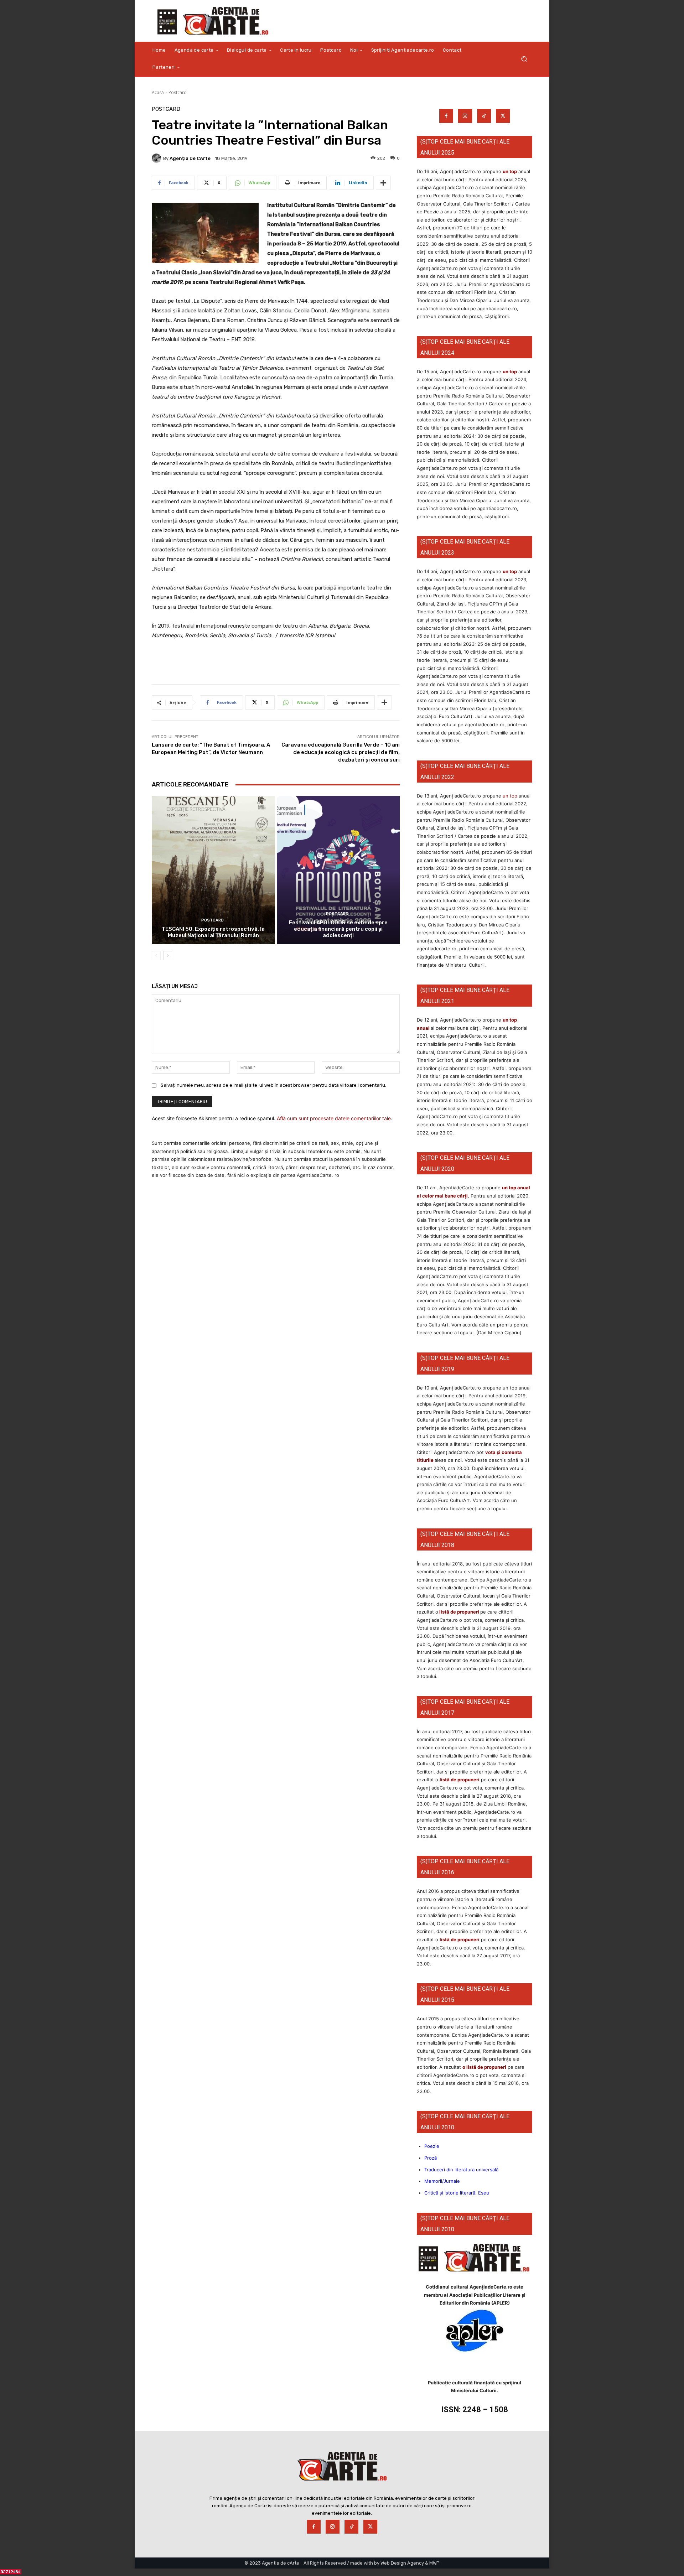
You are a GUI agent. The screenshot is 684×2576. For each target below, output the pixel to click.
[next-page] (168, 956)
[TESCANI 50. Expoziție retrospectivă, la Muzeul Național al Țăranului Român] (213, 870)
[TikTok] (484, 116)
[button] (524, 59)
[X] (503, 116)
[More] (383, 183)
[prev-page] (156, 956)
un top (510, 171)
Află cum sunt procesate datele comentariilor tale (334, 1118)
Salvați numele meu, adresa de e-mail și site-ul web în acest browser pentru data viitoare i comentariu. (273, 1085)
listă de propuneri (459, 1612)
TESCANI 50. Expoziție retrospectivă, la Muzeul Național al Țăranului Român (213, 932)
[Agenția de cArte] (157, 158)
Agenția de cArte (190, 158)
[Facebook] (446, 116)
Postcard (178, 92)
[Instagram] (465, 116)
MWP (434, 2563)
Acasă (158, 92)
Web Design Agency (402, 2563)
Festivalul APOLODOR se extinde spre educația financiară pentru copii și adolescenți (338, 929)
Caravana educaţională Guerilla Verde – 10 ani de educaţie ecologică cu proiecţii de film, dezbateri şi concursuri (341, 752)
